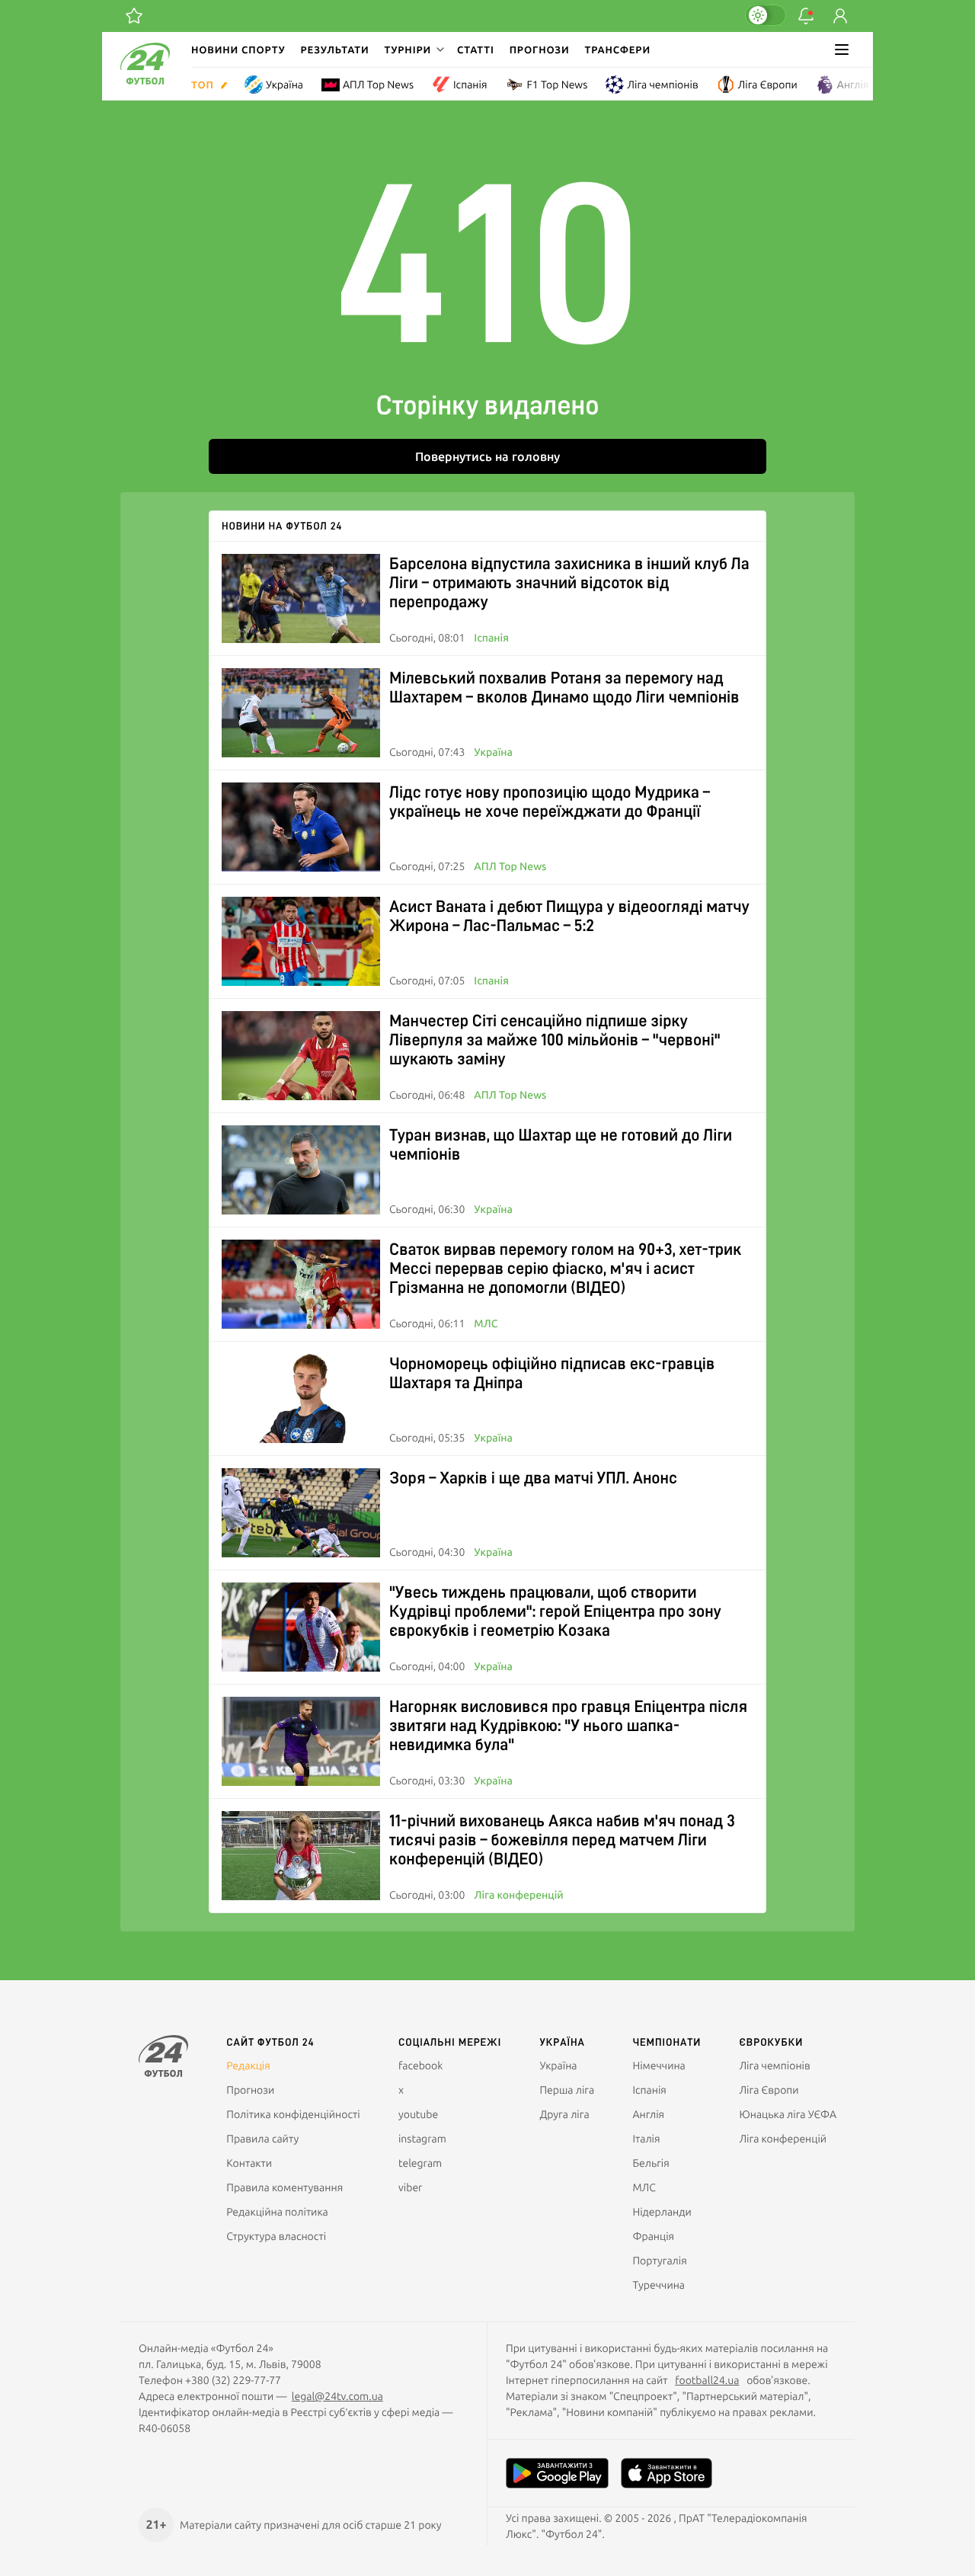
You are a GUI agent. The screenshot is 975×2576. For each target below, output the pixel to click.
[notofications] (806, 16)
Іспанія (470, 85)
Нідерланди (662, 2212)
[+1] (134, 16)
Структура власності (276, 2236)
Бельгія (651, 2163)
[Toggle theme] (766, 15)
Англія (853, 85)
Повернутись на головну (487, 456)
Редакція (248, 2066)
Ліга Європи (768, 85)
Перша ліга (567, 2090)
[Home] (145, 81)
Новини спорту (238, 50)
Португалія (659, 2261)
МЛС (486, 1323)
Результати (335, 50)
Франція (653, 2236)
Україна (285, 85)
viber (410, 2187)
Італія (646, 2139)
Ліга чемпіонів (662, 85)
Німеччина (659, 2066)
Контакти (249, 2163)
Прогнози (540, 50)
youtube (418, 2114)
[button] (413, 50)
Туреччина (659, 2285)
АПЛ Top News (378, 85)
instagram (422, 2139)
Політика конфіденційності (293, 2114)
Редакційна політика (277, 2212)
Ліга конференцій (518, 1895)
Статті (476, 50)
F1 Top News (557, 85)
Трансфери (618, 50)
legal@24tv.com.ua (337, 2396)
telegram (420, 2163)
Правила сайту (262, 2139)
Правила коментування (285, 2187)
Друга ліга (564, 2114)
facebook (420, 2066)
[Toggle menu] (842, 50)
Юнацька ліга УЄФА (788, 2114)
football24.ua (707, 2380)
